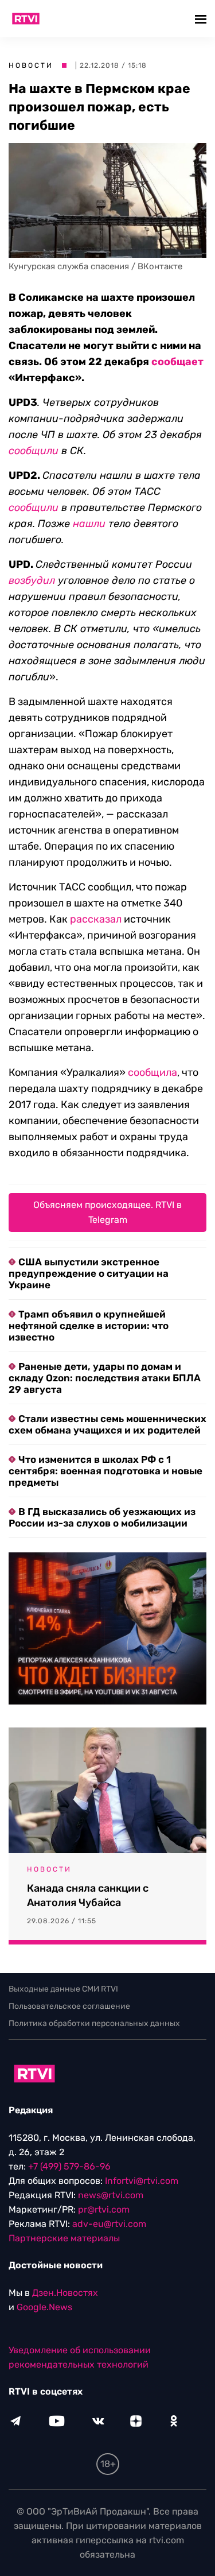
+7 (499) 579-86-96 (69, 2166)
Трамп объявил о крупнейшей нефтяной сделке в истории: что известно (89, 1326)
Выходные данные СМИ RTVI (63, 1989)
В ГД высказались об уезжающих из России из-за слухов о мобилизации (102, 1517)
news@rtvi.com (111, 2195)
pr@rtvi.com (104, 2209)
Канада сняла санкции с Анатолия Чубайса (88, 1895)
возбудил (32, 580)
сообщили (34, 451)
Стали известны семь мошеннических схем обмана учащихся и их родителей (107, 1424)
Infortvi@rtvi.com (142, 2181)
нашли (89, 524)
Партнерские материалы (64, 2238)
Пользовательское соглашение (69, 2006)
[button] (202, 19)
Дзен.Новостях (65, 2293)
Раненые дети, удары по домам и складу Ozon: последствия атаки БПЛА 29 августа (105, 1378)
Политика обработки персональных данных (94, 2023)
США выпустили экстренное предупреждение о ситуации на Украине (89, 1273)
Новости (31, 65)
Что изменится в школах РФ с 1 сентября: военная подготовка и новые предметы (105, 1471)
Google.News (44, 2307)
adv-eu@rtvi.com (109, 2224)
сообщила (153, 1072)
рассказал (96, 919)
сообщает (177, 362)
